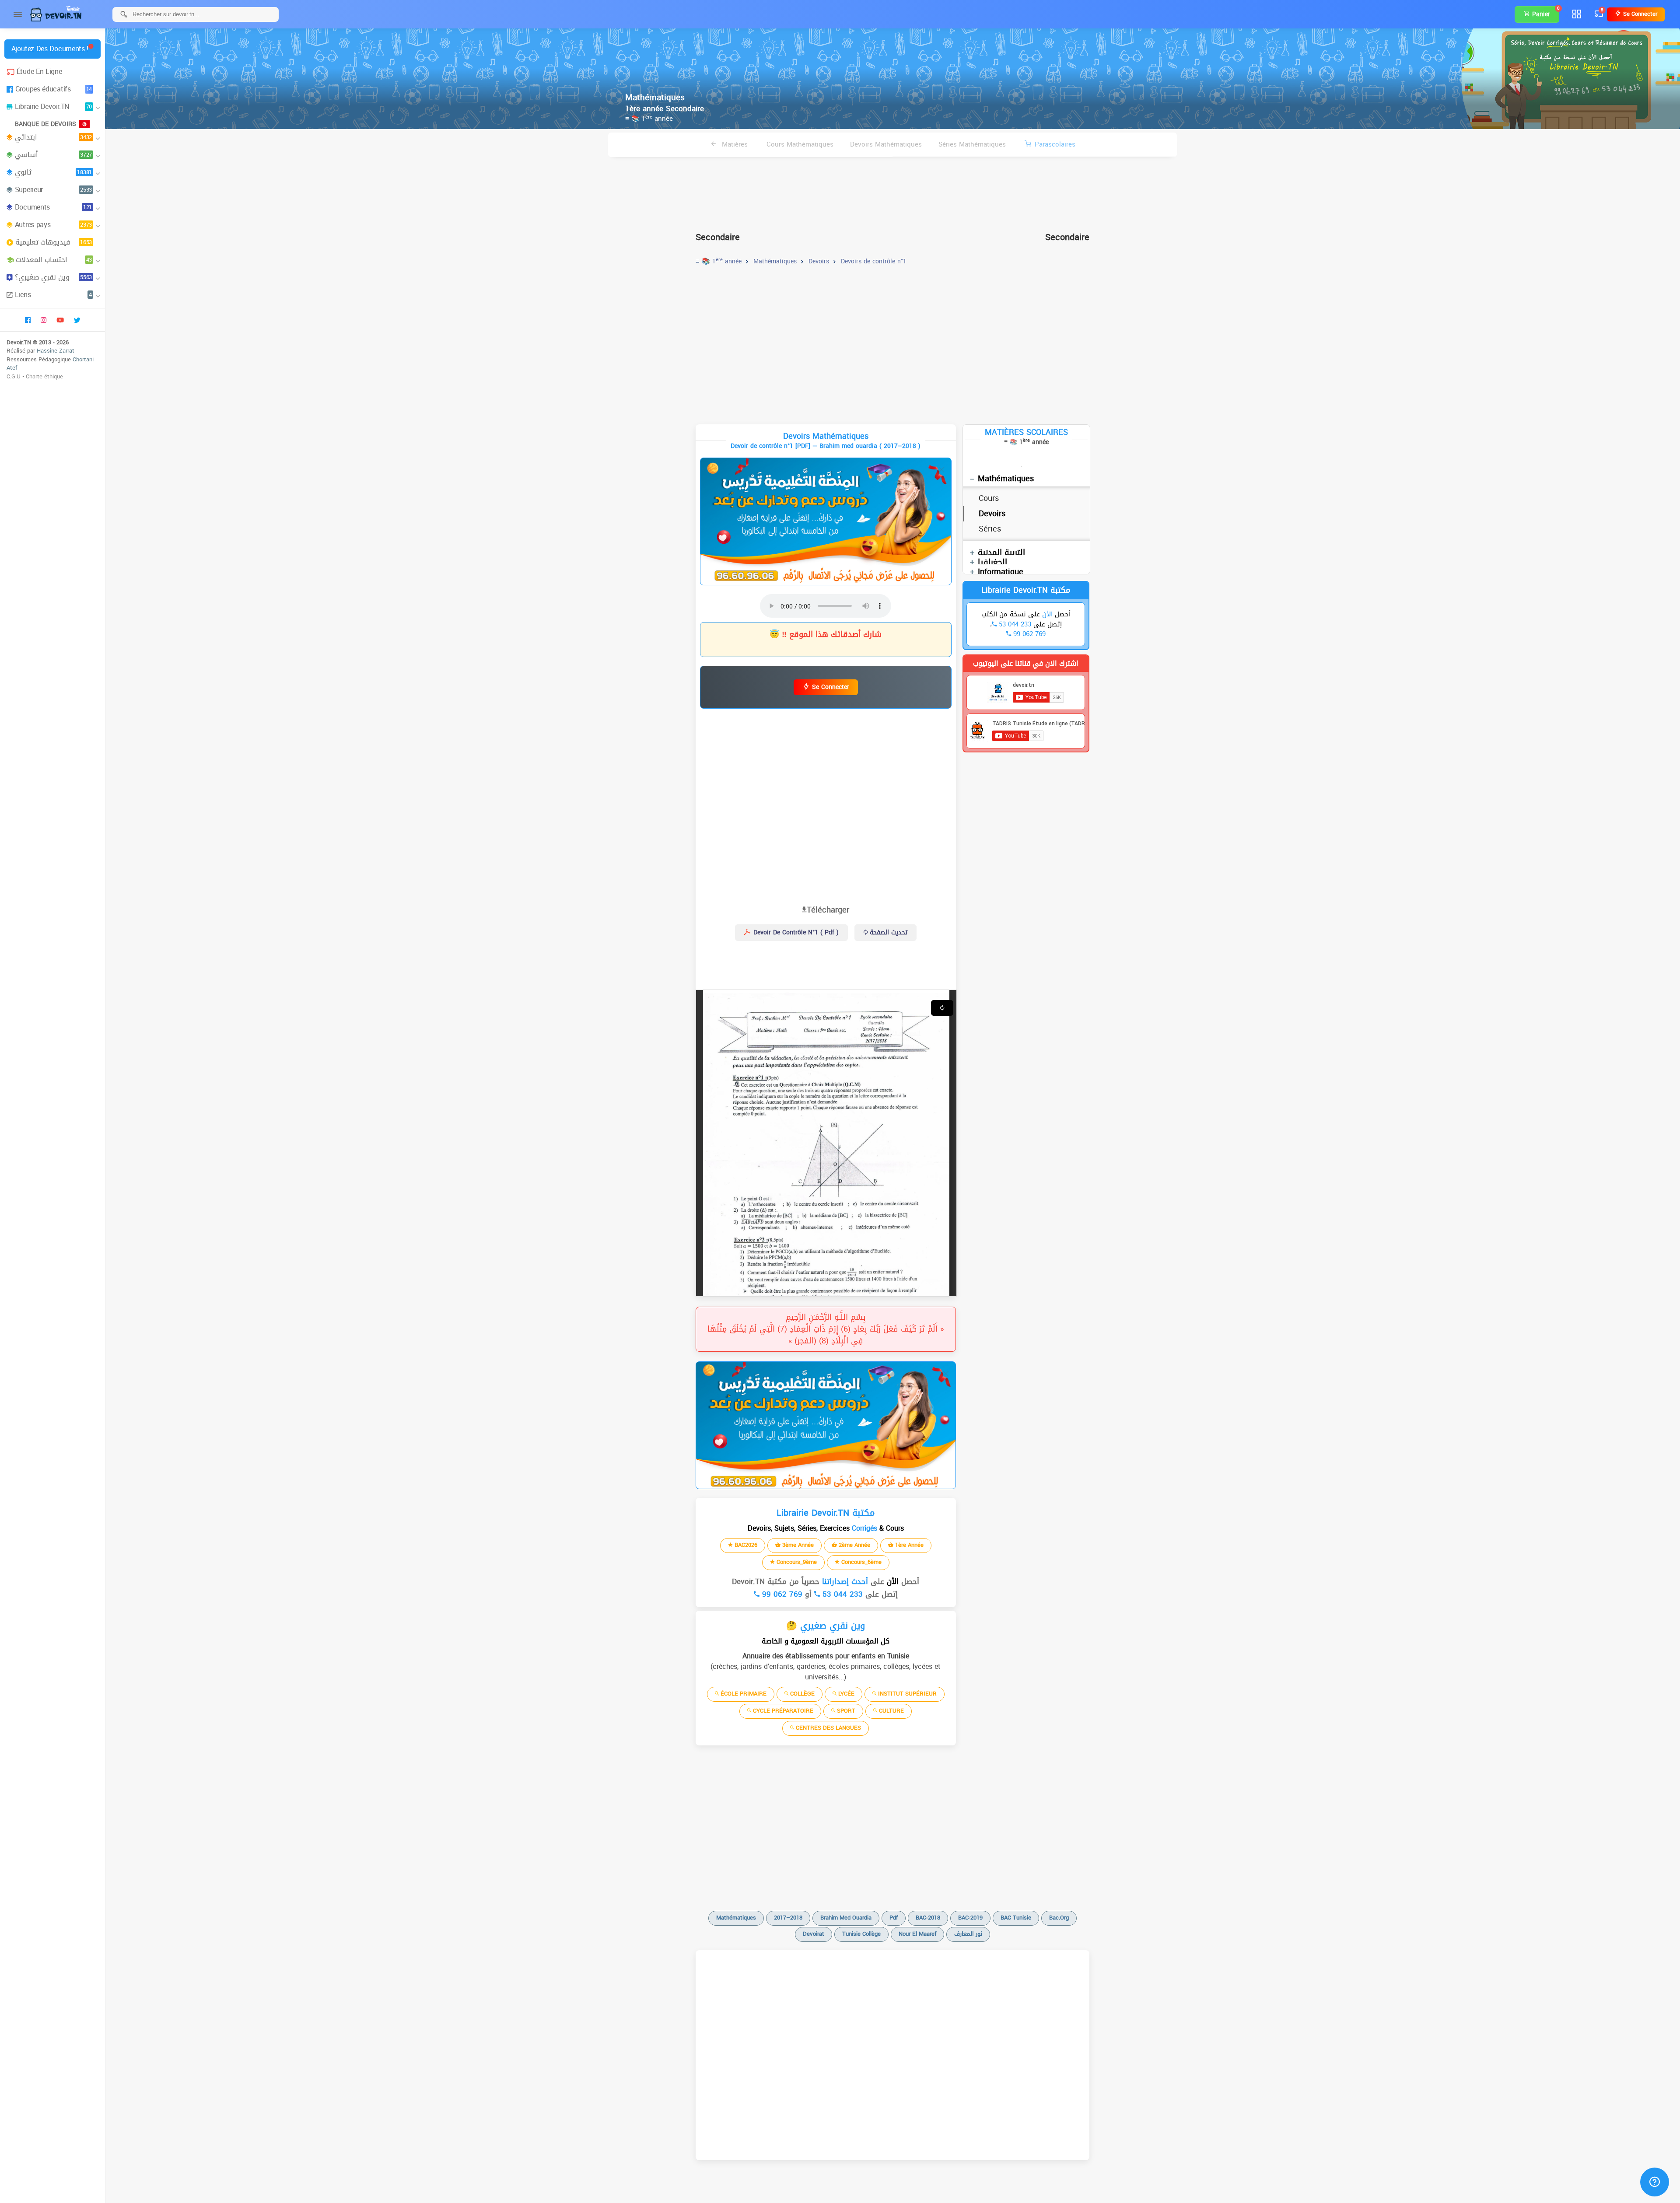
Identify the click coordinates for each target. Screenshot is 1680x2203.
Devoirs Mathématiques (886, 144)
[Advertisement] (892, 191)
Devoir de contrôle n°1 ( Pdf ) (795, 932)
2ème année (854, 1545)
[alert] (826, 521)
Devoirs (992, 514)
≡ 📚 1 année (649, 119)
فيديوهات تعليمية (54, 242)
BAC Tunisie (1016, 1918)
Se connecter (1639, 14)
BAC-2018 (928, 1918)
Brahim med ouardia (846, 1918)
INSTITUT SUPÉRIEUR (906, 1694)
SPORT (845, 1711)
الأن (891, 1581)
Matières (734, 144)
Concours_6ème (861, 1562)
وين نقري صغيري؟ (53, 277)
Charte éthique (44, 376)
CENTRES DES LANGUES (828, 1728)
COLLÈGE (801, 1694)
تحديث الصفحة (887, 932)
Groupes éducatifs (54, 89)
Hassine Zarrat (56, 351)
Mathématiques (1006, 479)
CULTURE (891, 1711)
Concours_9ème (796, 1562)
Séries (990, 529)
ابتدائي (53, 137)
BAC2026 (745, 1545)
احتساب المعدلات (54, 260)
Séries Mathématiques (972, 144)
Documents (53, 207)
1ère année (908, 1545)
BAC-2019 (970, 1918)
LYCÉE (845, 1694)
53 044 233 (841, 1594)
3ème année (797, 1545)
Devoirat (814, 1934)
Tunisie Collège (861, 1934)
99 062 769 (781, 1594)
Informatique (1001, 572)
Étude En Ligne (39, 72)
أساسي (53, 155)
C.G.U (14, 376)
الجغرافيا (992, 562)
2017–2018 (788, 1918)
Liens (53, 295)
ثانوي (53, 172)
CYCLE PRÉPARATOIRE (782, 1711)
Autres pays (53, 225)
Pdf (894, 1918)
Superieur (53, 190)
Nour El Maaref (917, 1934)
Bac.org (1059, 1918)
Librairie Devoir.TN (53, 107)
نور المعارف (968, 1934)
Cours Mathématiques (800, 144)
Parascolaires (1055, 144)
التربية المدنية (1001, 552)
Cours (989, 498)
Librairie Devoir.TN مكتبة (1026, 590)
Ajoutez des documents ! (50, 49)
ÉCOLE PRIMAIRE (743, 1694)
